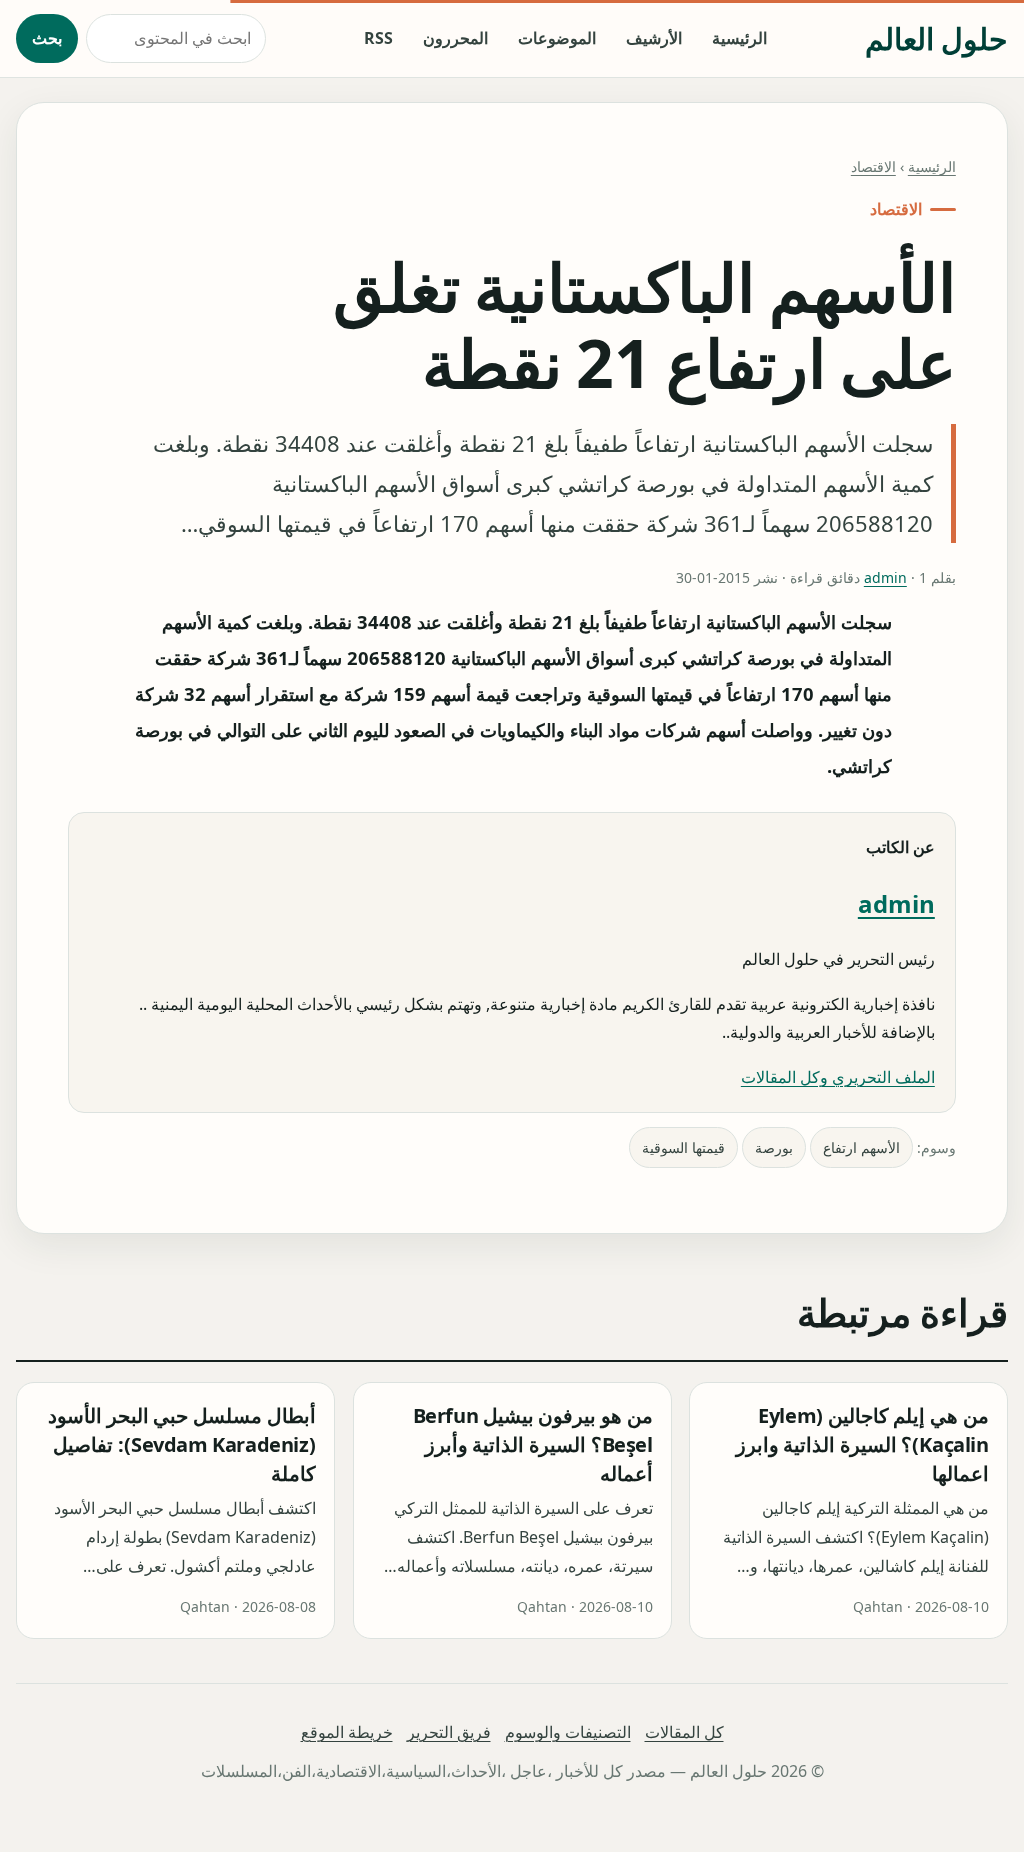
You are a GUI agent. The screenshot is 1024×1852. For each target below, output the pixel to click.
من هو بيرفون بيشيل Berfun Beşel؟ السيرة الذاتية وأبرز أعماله (532, 1445)
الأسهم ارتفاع (861, 1147)
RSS (378, 38)
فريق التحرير (449, 1732)
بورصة (774, 1147)
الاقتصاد (873, 166)
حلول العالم (936, 38)
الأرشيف (654, 38)
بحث (47, 38)
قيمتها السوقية (683, 1147)
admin (885, 577)
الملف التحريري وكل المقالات (838, 1077)
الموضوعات (557, 38)
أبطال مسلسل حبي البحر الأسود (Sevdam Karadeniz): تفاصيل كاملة (181, 1445)
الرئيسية (739, 38)
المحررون (455, 38)
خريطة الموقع (347, 1732)
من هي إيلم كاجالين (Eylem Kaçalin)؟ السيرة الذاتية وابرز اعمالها (862, 1445)
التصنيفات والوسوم (568, 1732)
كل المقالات (684, 1732)
